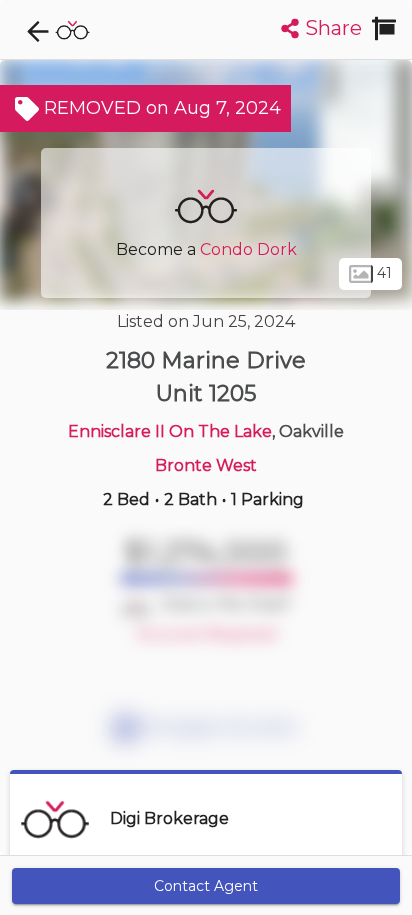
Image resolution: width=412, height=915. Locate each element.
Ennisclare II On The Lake (170, 431)
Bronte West (206, 465)
